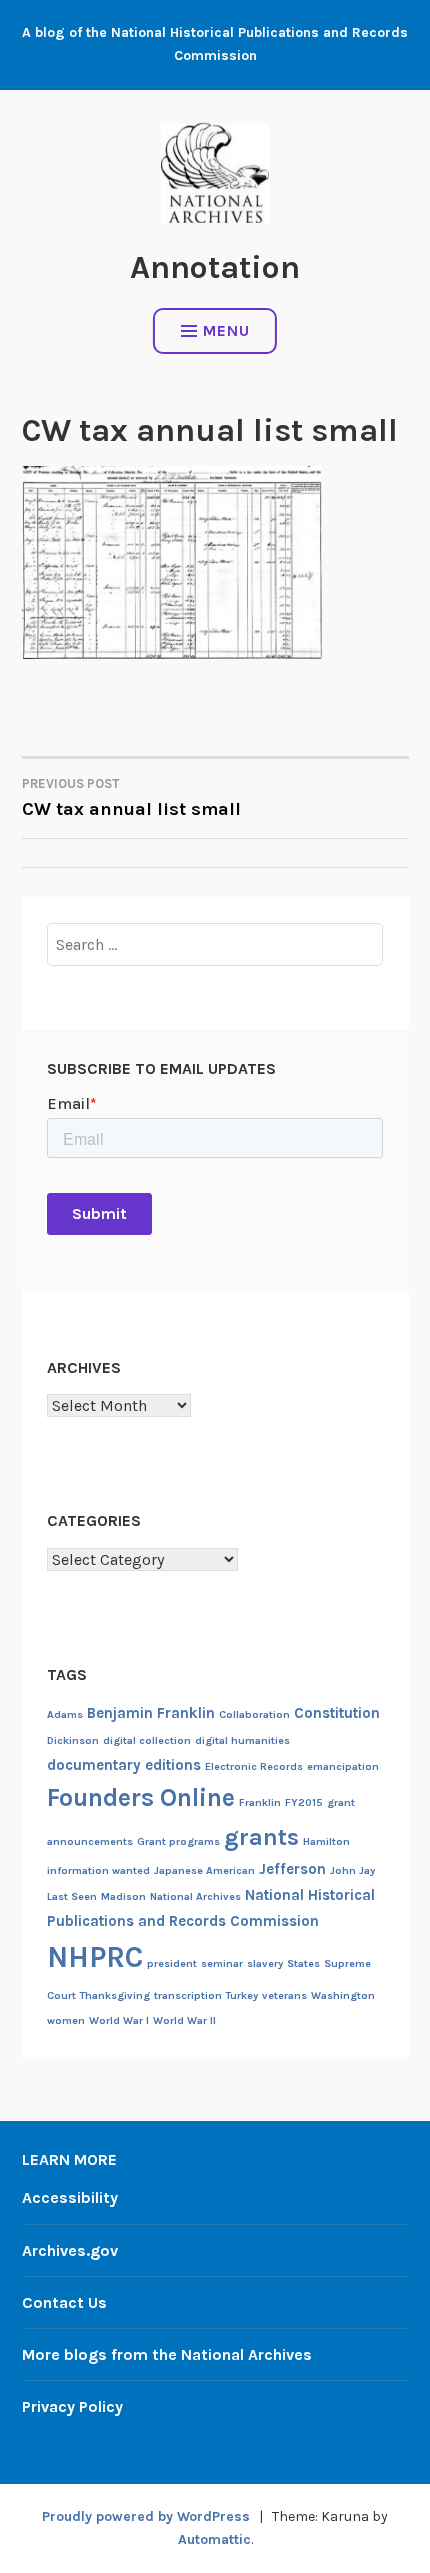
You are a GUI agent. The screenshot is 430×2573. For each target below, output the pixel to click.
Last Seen (72, 1896)
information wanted (98, 1870)
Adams (65, 1714)
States (303, 1963)
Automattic (214, 2539)
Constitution (337, 1713)
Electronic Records (254, 1766)
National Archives (195, 1896)
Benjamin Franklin (151, 1713)
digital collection (147, 1740)
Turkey (242, 1995)
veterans (284, 1995)
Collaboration (254, 1714)
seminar (222, 1963)
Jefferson (292, 1869)
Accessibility (70, 2197)
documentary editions (124, 1765)
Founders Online (141, 1797)
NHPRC (95, 1957)
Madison (123, 1896)
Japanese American (204, 1870)
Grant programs (178, 1841)
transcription (188, 1995)
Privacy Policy (72, 2406)
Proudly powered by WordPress (146, 2516)
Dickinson (73, 1740)
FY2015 (304, 1802)
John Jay (352, 1870)
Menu (226, 330)
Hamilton (326, 1841)
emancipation (343, 1766)
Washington (343, 1995)
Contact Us (64, 2302)
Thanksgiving (115, 1995)
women (66, 2020)
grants (261, 1837)
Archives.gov (70, 2250)
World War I (119, 2020)
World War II (184, 2020)
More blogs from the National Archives (167, 2354)
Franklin (260, 1802)
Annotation (215, 267)
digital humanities (242, 1740)
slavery (265, 1963)
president (172, 1963)
